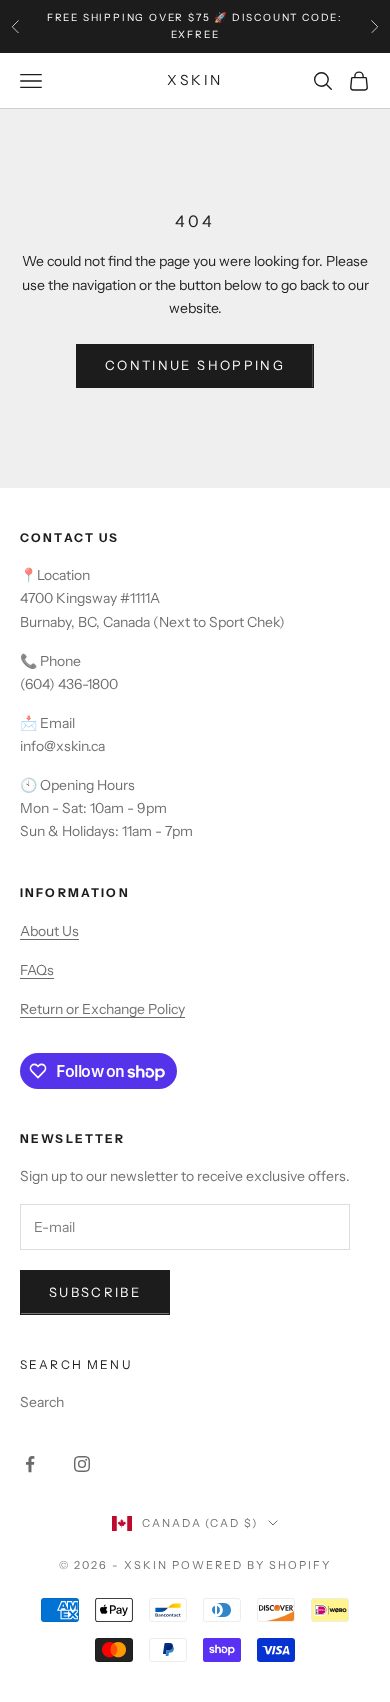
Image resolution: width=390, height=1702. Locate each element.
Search (42, 1402)
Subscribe (95, 1292)
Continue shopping (195, 365)
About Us (49, 931)
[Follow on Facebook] (30, 1464)
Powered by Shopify (251, 1565)
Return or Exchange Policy (102, 1009)
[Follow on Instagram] (82, 1464)
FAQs (37, 970)
